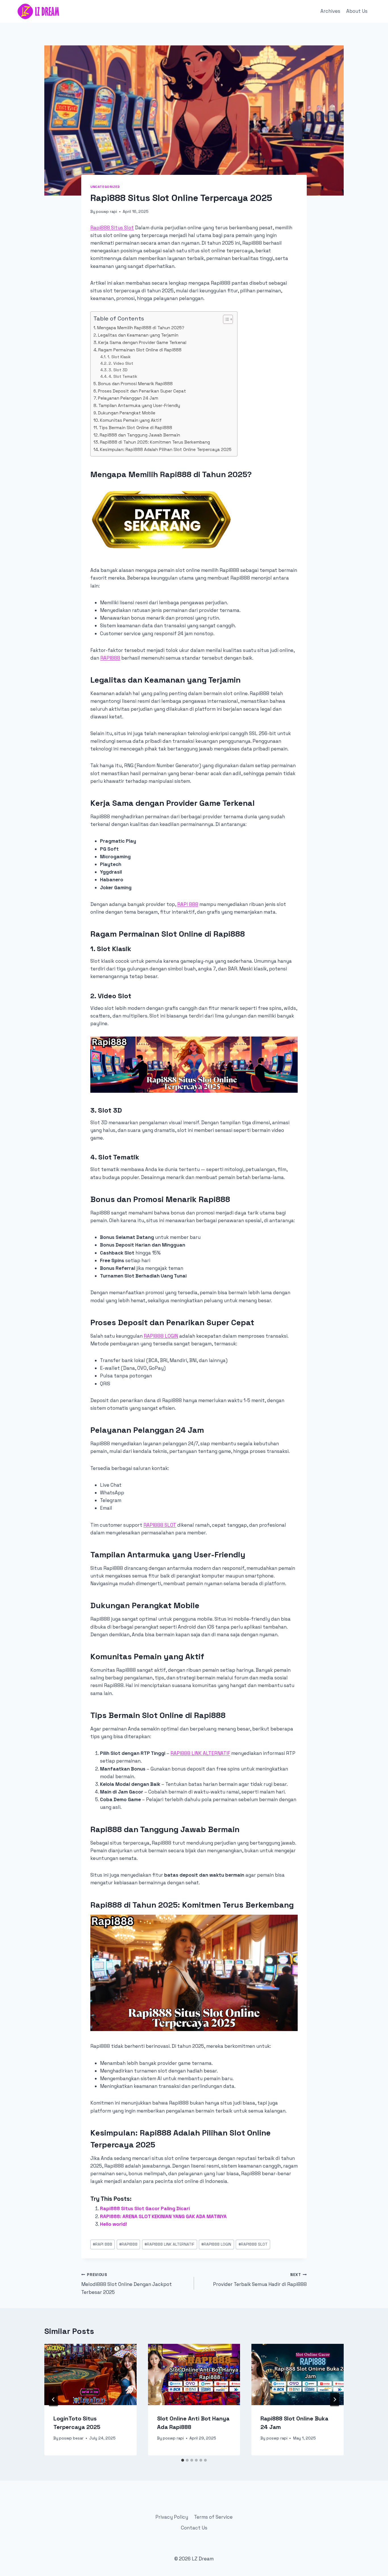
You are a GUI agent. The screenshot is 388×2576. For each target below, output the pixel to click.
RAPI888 (110, 658)
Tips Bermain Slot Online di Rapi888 (135, 428)
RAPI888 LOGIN (161, 1336)
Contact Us (194, 2528)
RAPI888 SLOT (160, 1525)
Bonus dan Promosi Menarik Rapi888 (135, 384)
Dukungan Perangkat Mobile (127, 413)
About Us (357, 11)
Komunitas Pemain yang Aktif (131, 420)
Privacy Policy (172, 2517)
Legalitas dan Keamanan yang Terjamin (138, 335)
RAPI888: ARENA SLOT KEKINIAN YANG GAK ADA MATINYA (163, 2216)
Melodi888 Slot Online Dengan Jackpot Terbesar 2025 (127, 2284)
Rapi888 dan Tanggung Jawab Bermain (140, 435)
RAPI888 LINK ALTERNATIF (200, 1753)
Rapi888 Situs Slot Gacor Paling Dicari (145, 2208)
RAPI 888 (188, 904)
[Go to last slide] (53, 2399)
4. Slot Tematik (123, 376)
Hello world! (113, 2224)
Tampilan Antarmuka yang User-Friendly (139, 405)
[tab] (183, 2460)
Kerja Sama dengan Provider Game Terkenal (142, 342)
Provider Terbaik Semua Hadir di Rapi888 (260, 2280)
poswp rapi (107, 212)
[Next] (335, 2399)
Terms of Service (213, 2517)
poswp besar (71, 2438)
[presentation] (90, 2374)
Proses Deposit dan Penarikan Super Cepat (142, 391)
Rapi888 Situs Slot (112, 228)
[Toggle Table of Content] (225, 319)
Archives (330, 11)
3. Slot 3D (118, 370)
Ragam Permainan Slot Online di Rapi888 (140, 350)
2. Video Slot (121, 363)
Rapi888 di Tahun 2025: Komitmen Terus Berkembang (155, 442)
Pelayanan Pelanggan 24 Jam (128, 398)
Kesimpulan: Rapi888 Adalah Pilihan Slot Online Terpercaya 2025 (166, 449)
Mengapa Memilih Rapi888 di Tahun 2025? (141, 328)
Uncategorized (105, 187)
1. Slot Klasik (119, 357)
